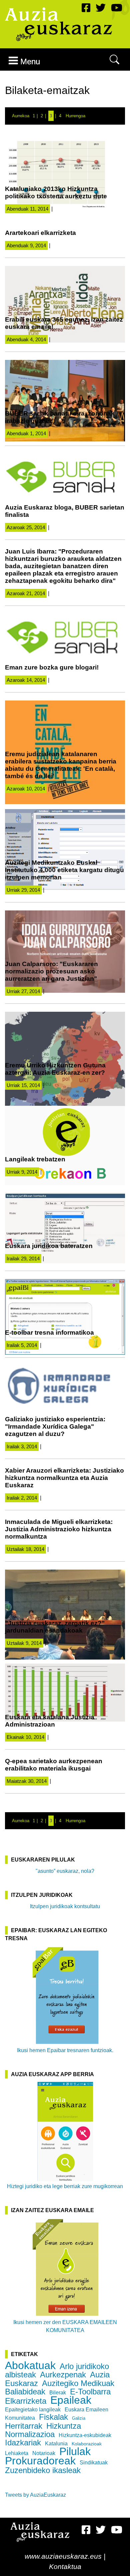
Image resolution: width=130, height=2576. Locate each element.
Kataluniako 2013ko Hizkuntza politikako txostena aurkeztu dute (56, 192)
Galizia (79, 2418)
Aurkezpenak (63, 2375)
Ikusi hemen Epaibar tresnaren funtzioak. (65, 2050)
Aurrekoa (21, 116)
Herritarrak (24, 2426)
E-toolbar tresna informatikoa (49, 1332)
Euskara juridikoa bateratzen (49, 1246)
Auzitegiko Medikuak (78, 2383)
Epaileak (71, 2400)
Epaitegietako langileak (33, 2410)
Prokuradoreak (40, 2461)
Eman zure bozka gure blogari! (52, 667)
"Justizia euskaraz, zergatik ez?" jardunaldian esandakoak (55, 1627)
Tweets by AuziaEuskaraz (35, 2495)
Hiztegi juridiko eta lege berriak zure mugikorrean (65, 2186)
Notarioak (44, 2453)
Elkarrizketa (26, 2401)
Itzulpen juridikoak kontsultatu (65, 1906)
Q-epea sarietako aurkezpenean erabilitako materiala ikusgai (54, 1765)
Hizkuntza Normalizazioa (43, 2430)
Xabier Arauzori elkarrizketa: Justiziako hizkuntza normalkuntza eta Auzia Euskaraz (64, 1478)
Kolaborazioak (87, 2444)
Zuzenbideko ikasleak (43, 2470)
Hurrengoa (75, 116)
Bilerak (58, 2393)
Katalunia (56, 2444)
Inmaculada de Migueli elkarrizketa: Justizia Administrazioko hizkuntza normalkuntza (59, 1529)
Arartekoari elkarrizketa (40, 233)
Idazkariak (23, 2443)
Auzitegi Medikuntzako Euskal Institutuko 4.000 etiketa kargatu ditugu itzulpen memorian (64, 870)
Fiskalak (53, 2417)
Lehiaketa (17, 2453)
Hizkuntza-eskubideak (85, 2435)
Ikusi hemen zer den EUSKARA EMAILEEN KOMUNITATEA (65, 2326)
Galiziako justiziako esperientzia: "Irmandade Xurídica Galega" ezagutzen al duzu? (55, 1426)
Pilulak (75, 2451)
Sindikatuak (94, 2463)
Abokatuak (30, 2365)
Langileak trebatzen (35, 1159)
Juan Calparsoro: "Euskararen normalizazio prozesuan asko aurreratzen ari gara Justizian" (51, 971)
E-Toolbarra (90, 2392)
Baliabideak (25, 2392)
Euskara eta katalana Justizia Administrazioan (50, 1721)
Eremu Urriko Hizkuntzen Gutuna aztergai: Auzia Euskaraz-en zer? (55, 1069)
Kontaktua (65, 2567)
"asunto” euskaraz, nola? (65, 1871)
